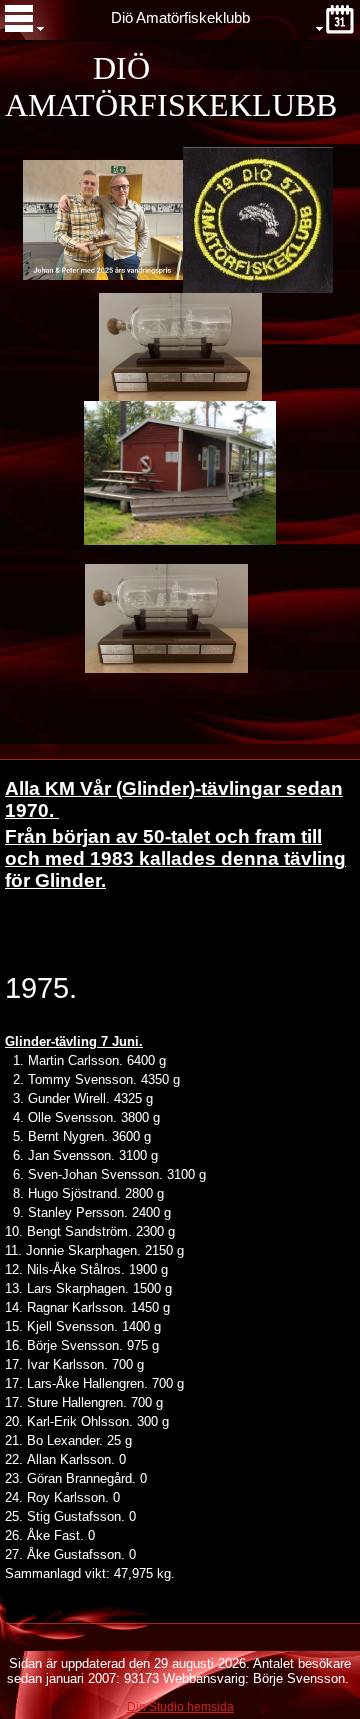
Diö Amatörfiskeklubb (180, 18)
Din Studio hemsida (180, 1707)
